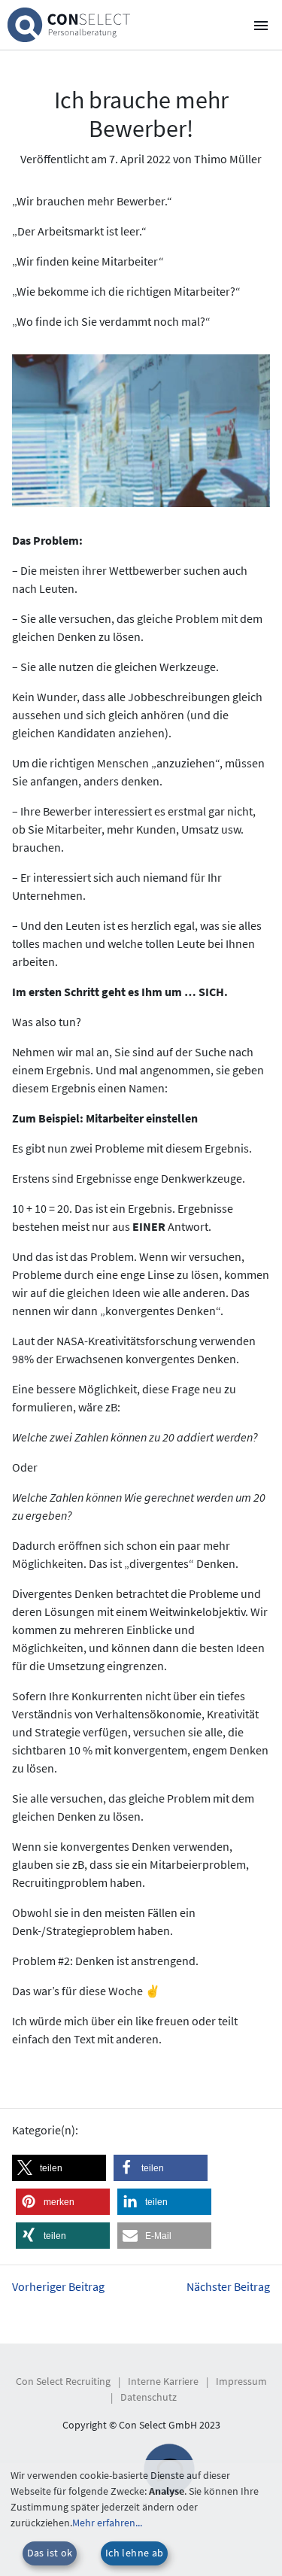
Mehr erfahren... (107, 2523)
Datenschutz (149, 2397)
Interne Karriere (163, 2381)
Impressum (241, 2381)
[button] (59, 2168)
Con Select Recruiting (63, 2381)
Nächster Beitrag (228, 2286)
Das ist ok (50, 2553)
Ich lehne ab (135, 2553)
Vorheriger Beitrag (58, 2286)
